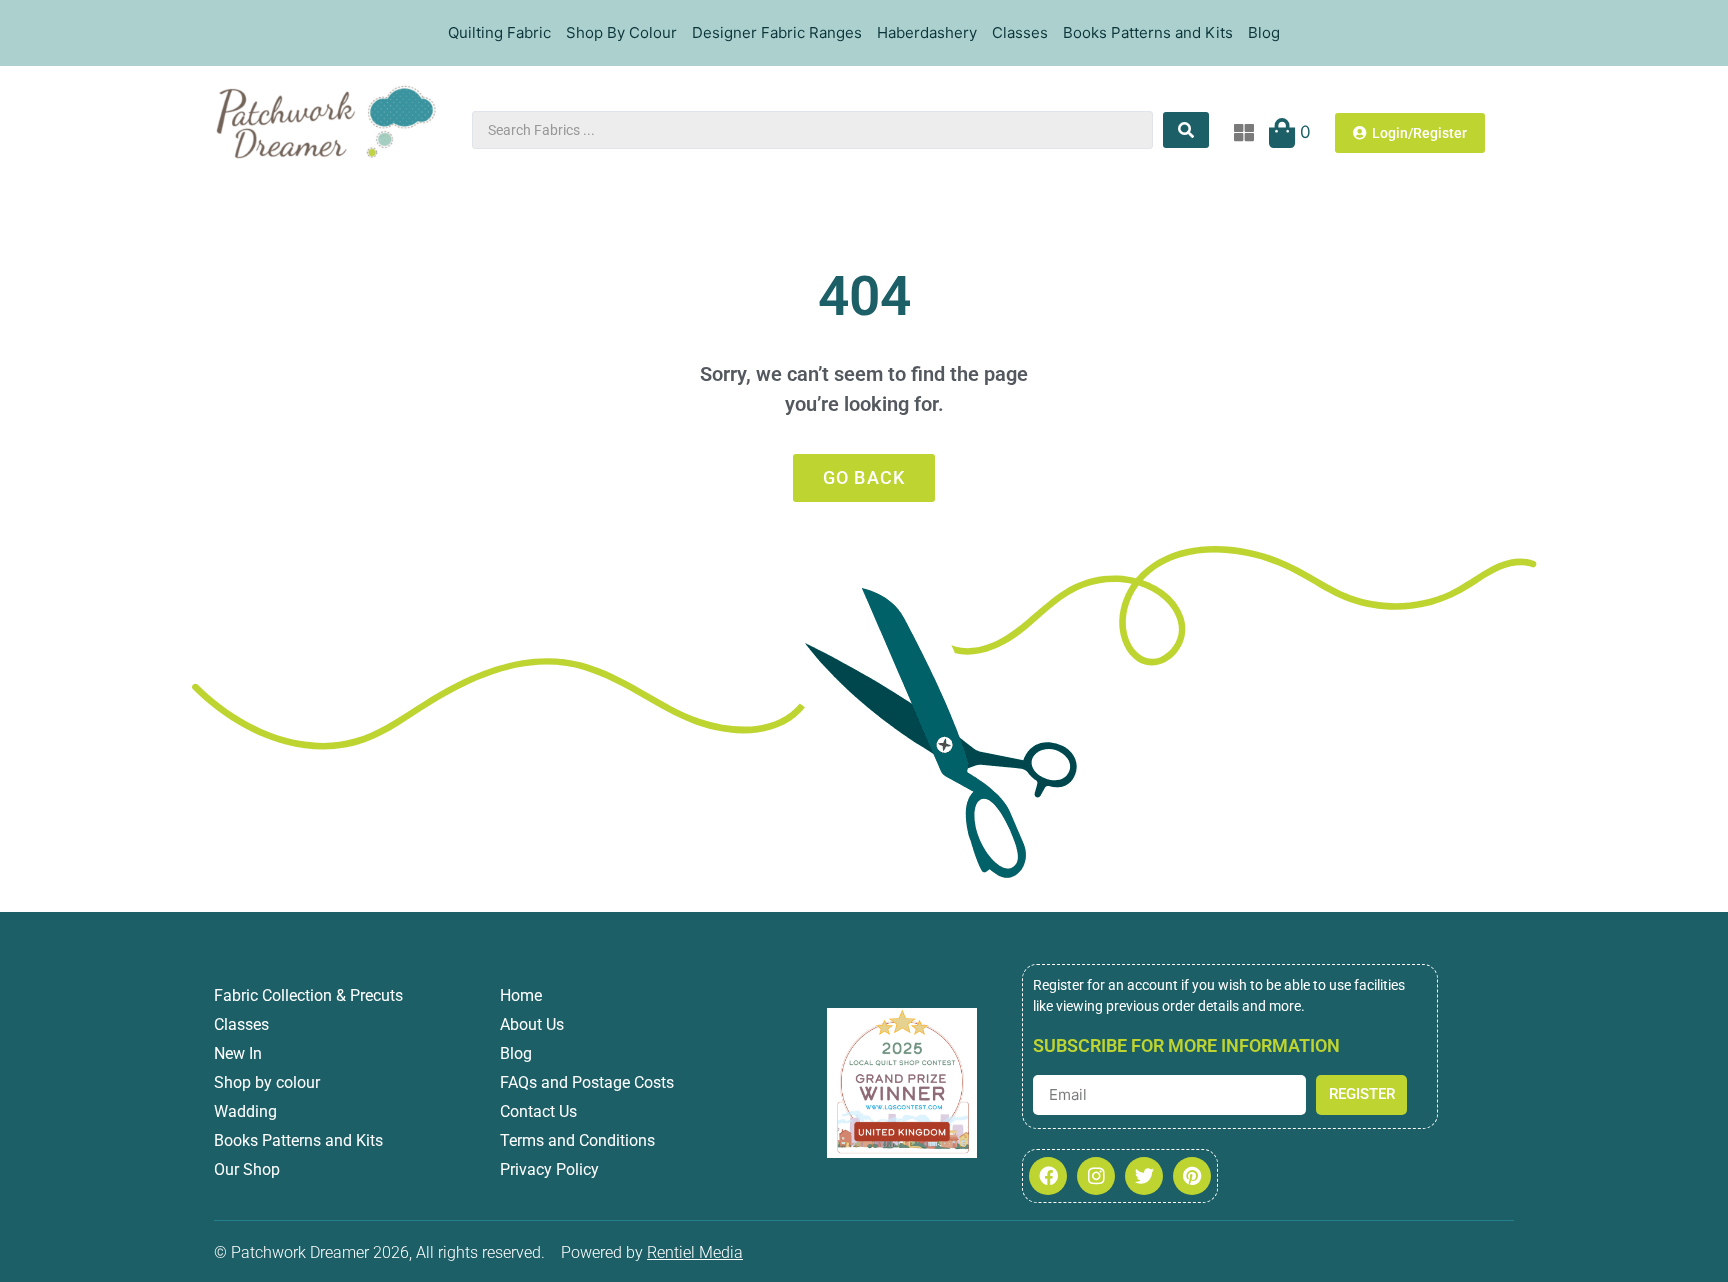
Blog (1264, 32)
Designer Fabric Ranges (777, 32)
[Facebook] (1048, 1176)
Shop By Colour (621, 32)
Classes (1020, 32)
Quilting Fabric (499, 32)
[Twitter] (1144, 1176)
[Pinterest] (1192, 1176)
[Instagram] (1096, 1176)
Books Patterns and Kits (1148, 32)
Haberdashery (927, 32)
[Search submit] (1186, 130)
